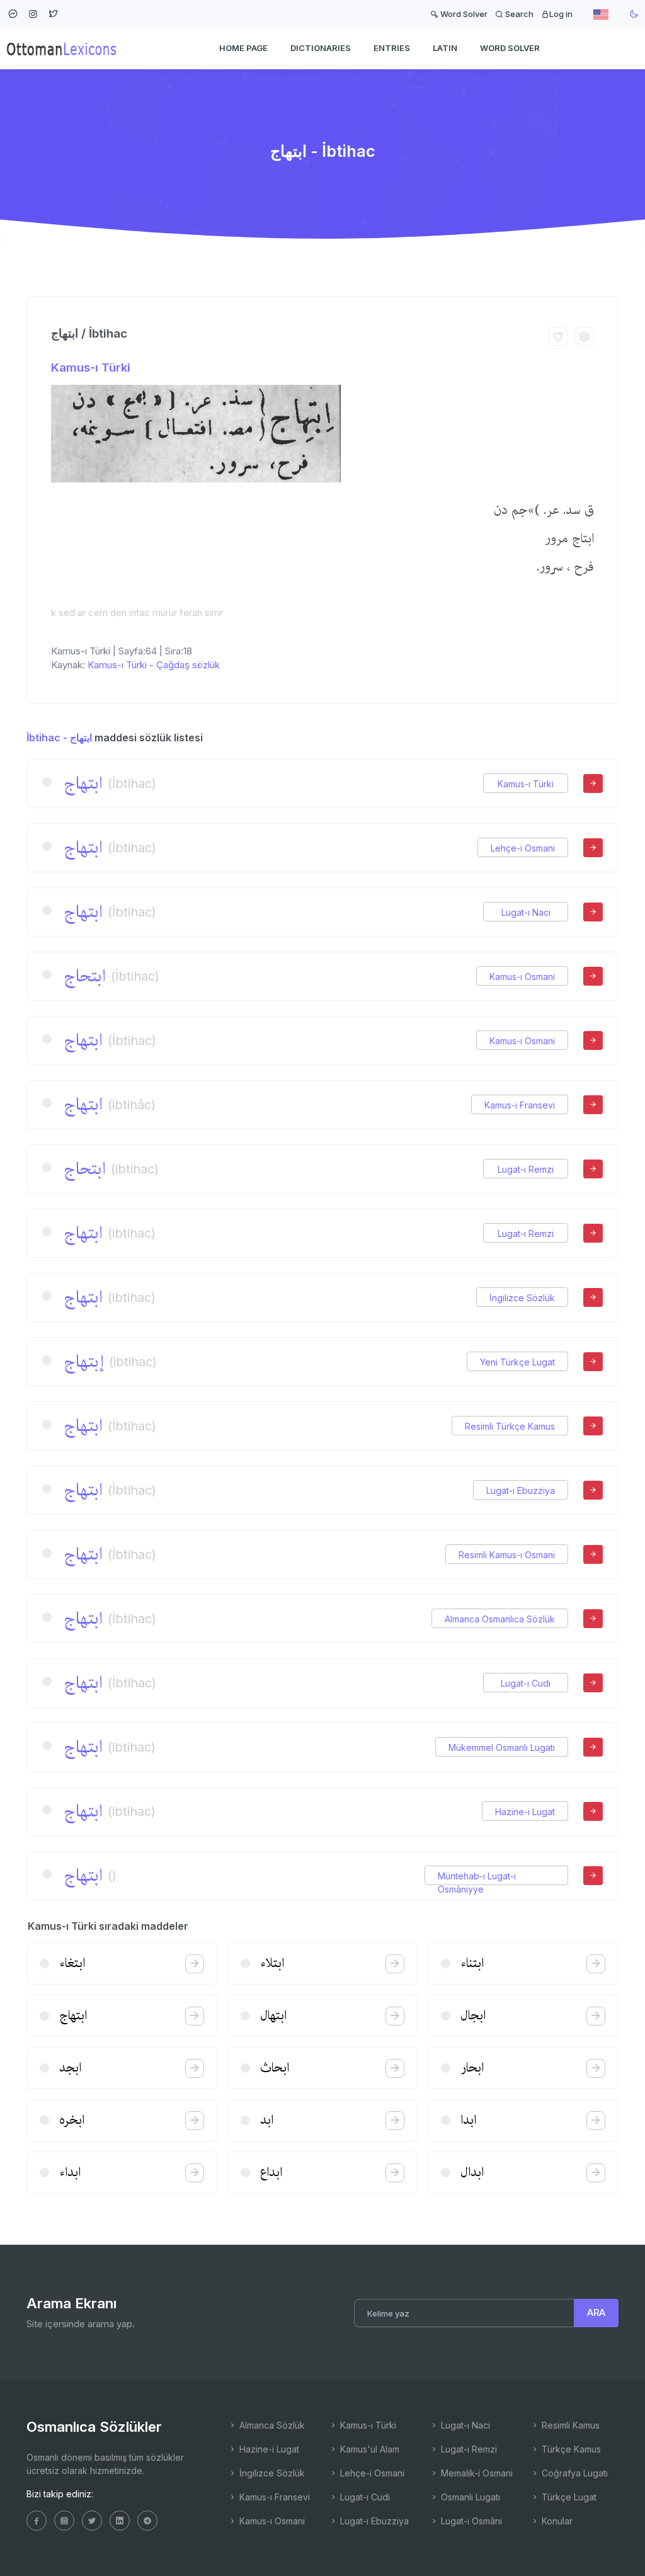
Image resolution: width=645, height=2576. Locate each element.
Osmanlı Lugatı (469, 2497)
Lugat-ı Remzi (526, 1169)
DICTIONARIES (321, 48)
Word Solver (463, 14)
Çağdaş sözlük (188, 665)
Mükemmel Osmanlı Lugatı (502, 1747)
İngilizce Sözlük (522, 1298)
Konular (556, 2521)
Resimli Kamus (569, 2425)
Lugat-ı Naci (526, 912)
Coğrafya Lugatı (574, 2473)
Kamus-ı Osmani (522, 977)
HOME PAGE (243, 48)
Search (518, 14)
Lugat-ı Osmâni (470, 2521)
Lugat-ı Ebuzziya (521, 1490)
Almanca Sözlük (271, 2425)
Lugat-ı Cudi (526, 1683)
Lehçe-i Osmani (523, 848)
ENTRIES (392, 48)
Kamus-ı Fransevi (520, 1105)
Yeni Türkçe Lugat (517, 1362)
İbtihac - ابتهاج (59, 738)
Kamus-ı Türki (91, 368)
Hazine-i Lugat (525, 1812)
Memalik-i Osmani (476, 2473)
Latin (445, 48)
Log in (561, 14)
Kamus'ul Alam (368, 2449)
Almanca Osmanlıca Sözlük (500, 1619)
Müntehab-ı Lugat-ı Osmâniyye (477, 1876)
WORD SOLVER (510, 48)
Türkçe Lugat (568, 2497)
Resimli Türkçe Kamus (510, 1426)
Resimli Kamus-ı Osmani (507, 1555)
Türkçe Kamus (570, 2449)
